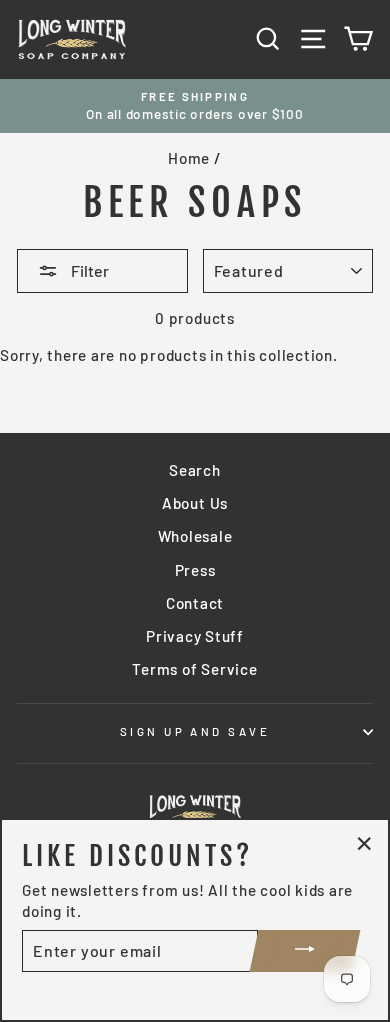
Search (195, 470)
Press (195, 570)
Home (189, 158)
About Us (195, 503)
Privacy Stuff (195, 636)
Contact (195, 603)
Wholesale (195, 536)
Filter (88, 270)
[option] (195, 106)
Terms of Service (194, 669)
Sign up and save (195, 731)
